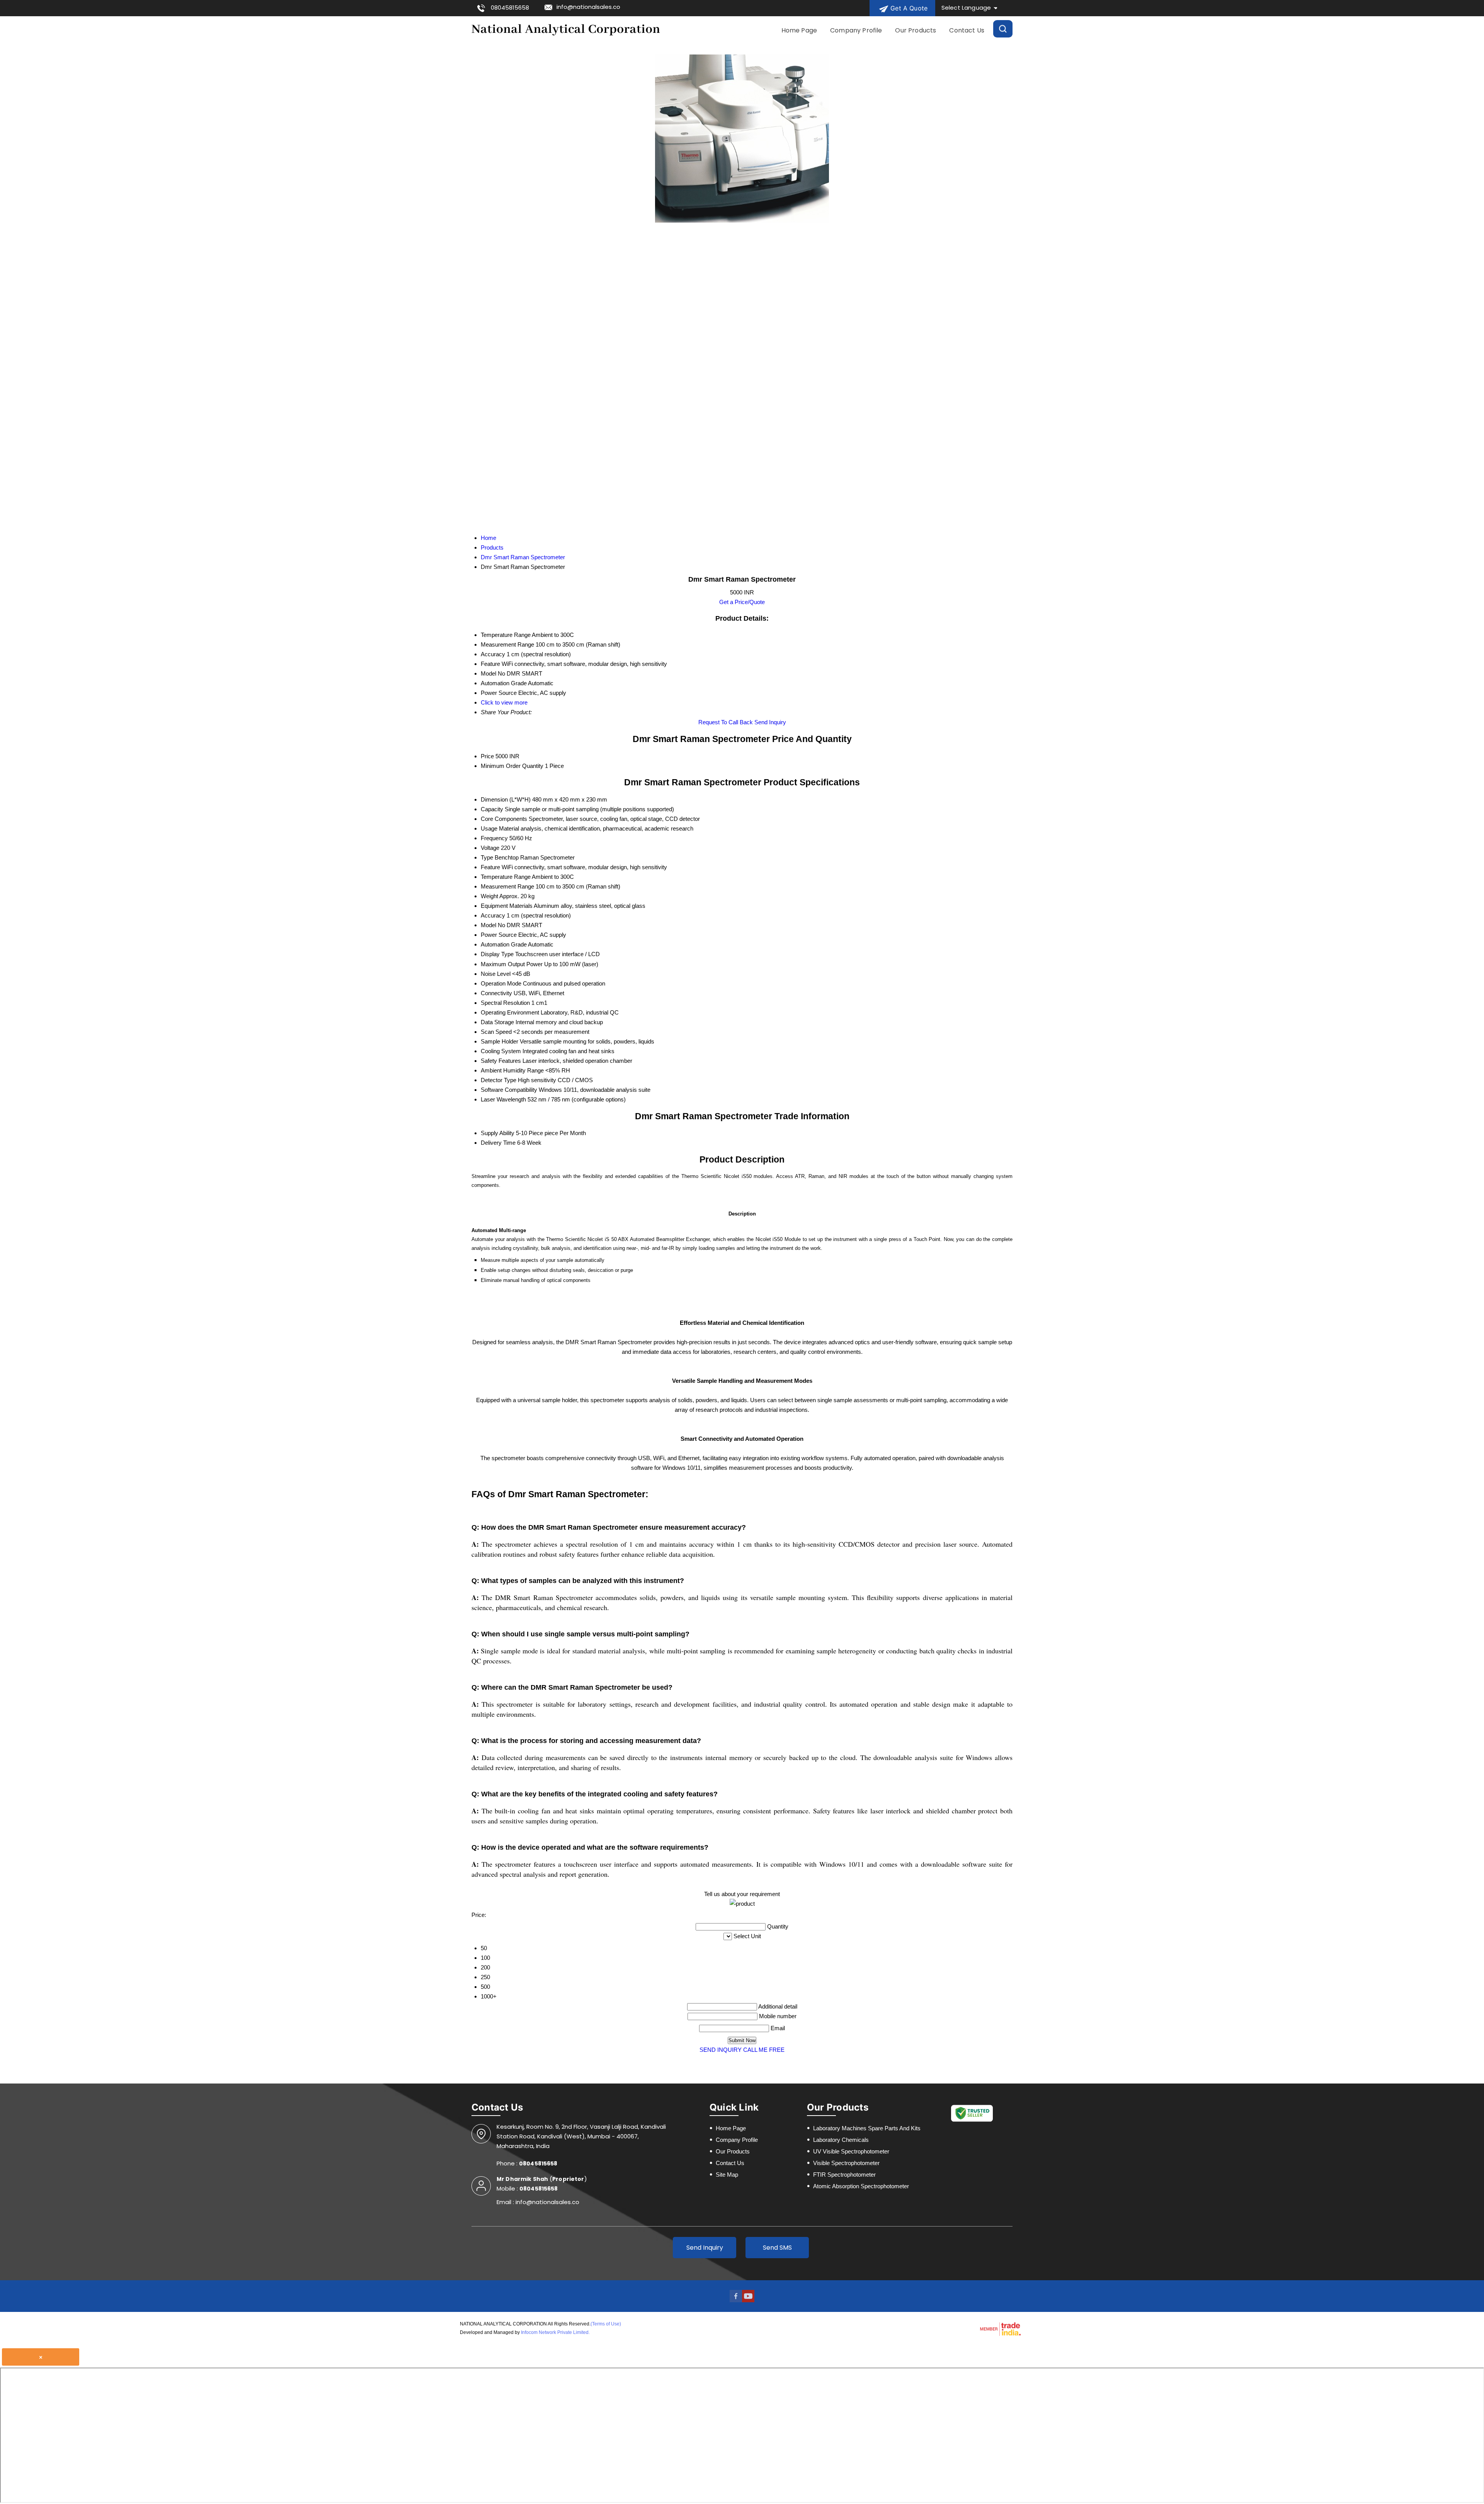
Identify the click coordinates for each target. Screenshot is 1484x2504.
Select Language (966, 8)
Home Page (799, 30)
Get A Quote (908, 8)
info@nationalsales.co (588, 7)
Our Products (916, 30)
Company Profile (856, 30)
